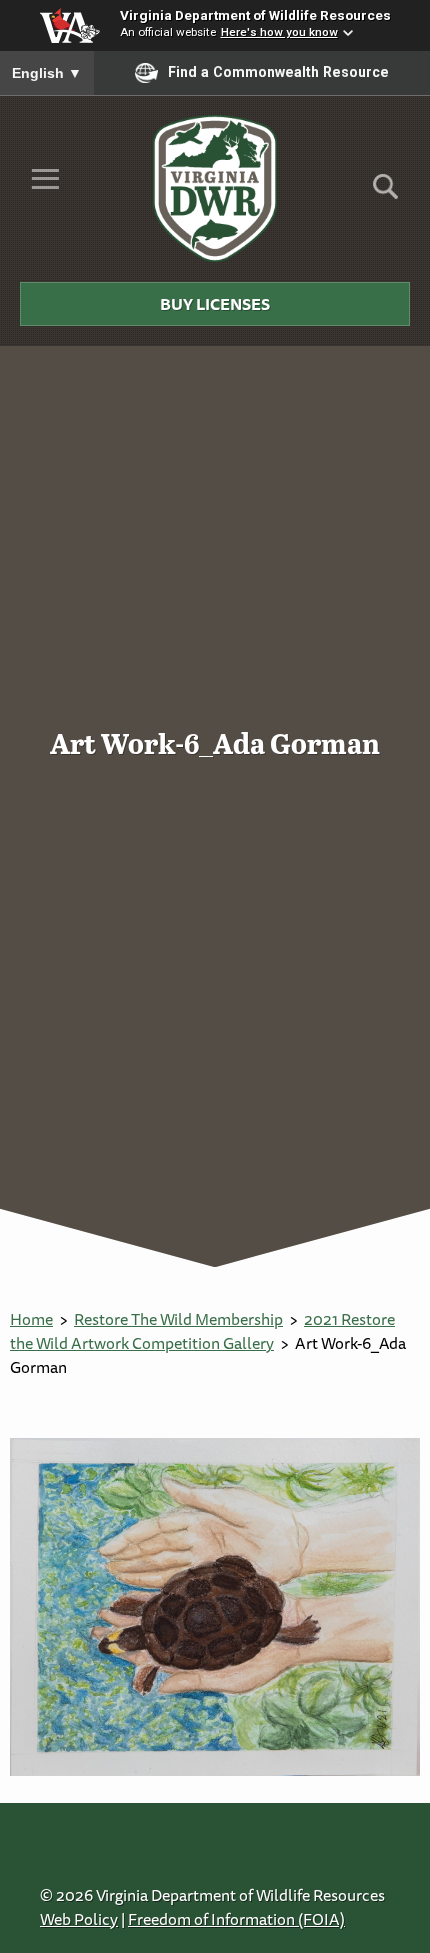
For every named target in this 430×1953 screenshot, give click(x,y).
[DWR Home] (215, 188)
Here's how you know (279, 32)
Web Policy (79, 1919)
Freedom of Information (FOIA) (236, 1919)
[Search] (385, 193)
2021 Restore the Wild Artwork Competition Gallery (202, 1331)
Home (31, 1319)
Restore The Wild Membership (178, 1319)
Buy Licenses (215, 304)
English (47, 73)
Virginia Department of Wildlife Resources (255, 15)
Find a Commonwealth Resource (278, 72)
